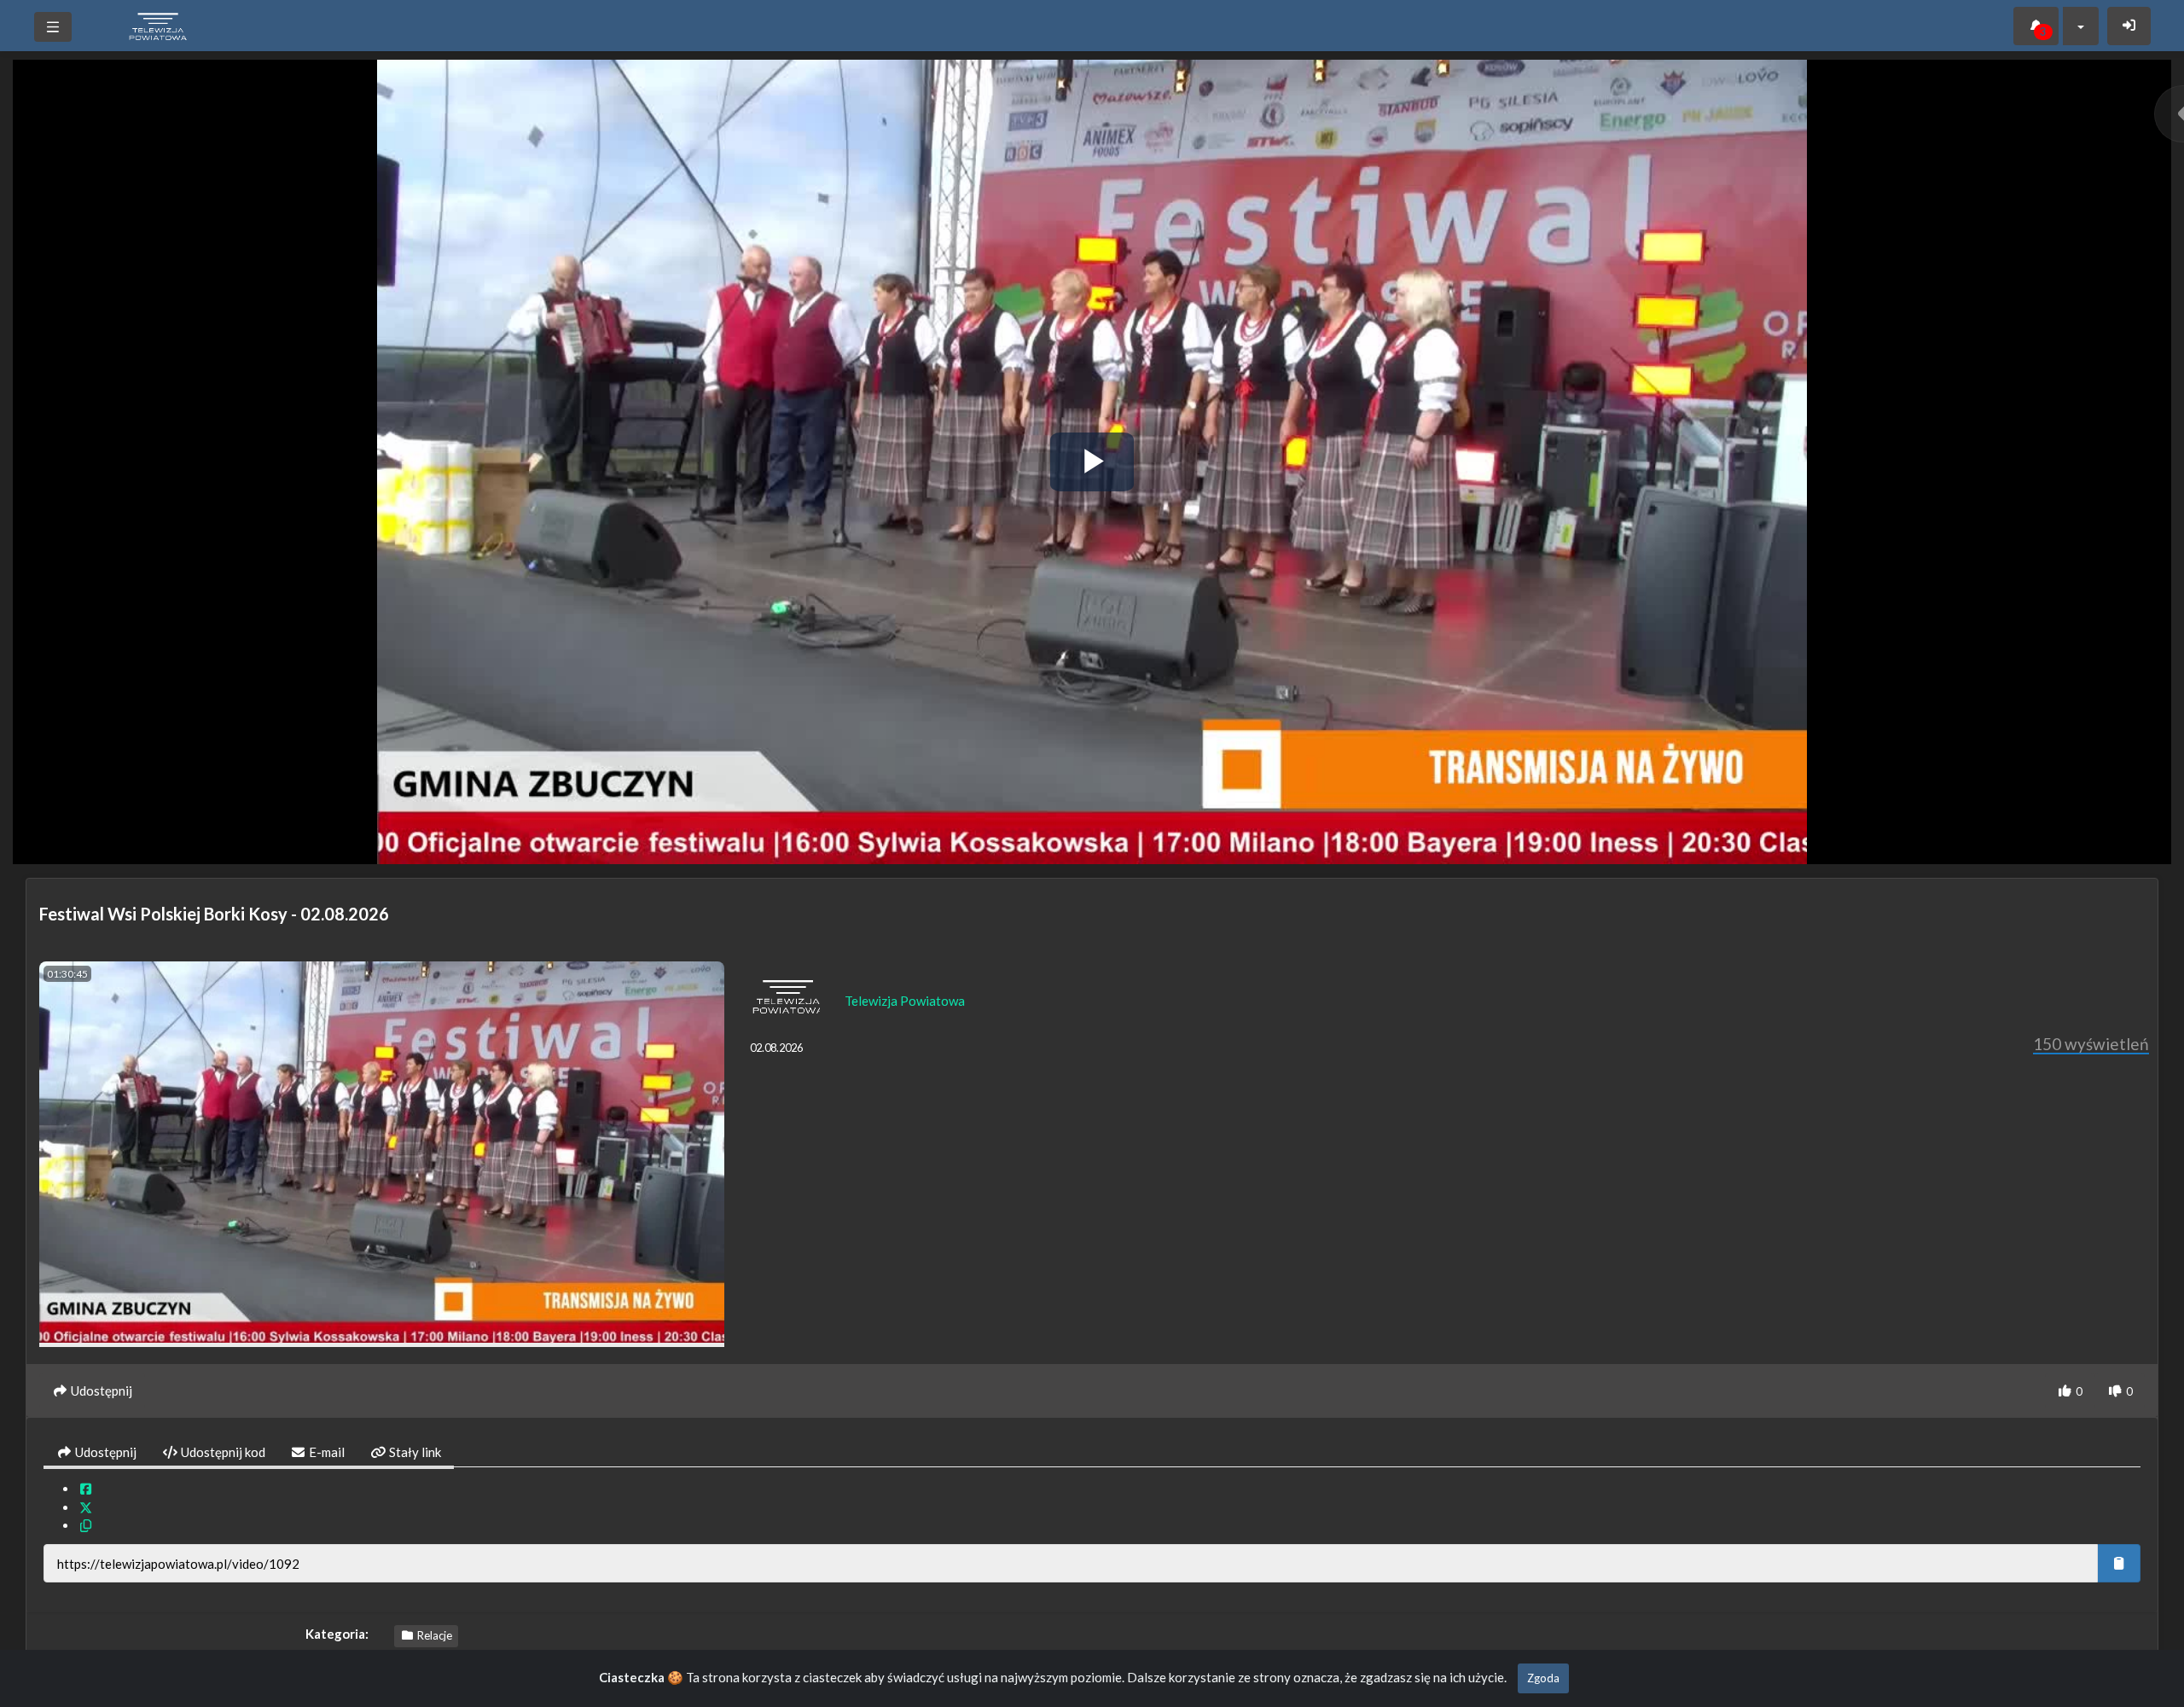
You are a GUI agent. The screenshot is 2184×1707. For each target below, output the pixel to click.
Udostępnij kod (222, 1452)
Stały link (414, 1452)
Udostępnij (105, 1452)
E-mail (325, 1452)
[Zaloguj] (2129, 26)
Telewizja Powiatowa (905, 1001)
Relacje (433, 1635)
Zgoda (1543, 1678)
